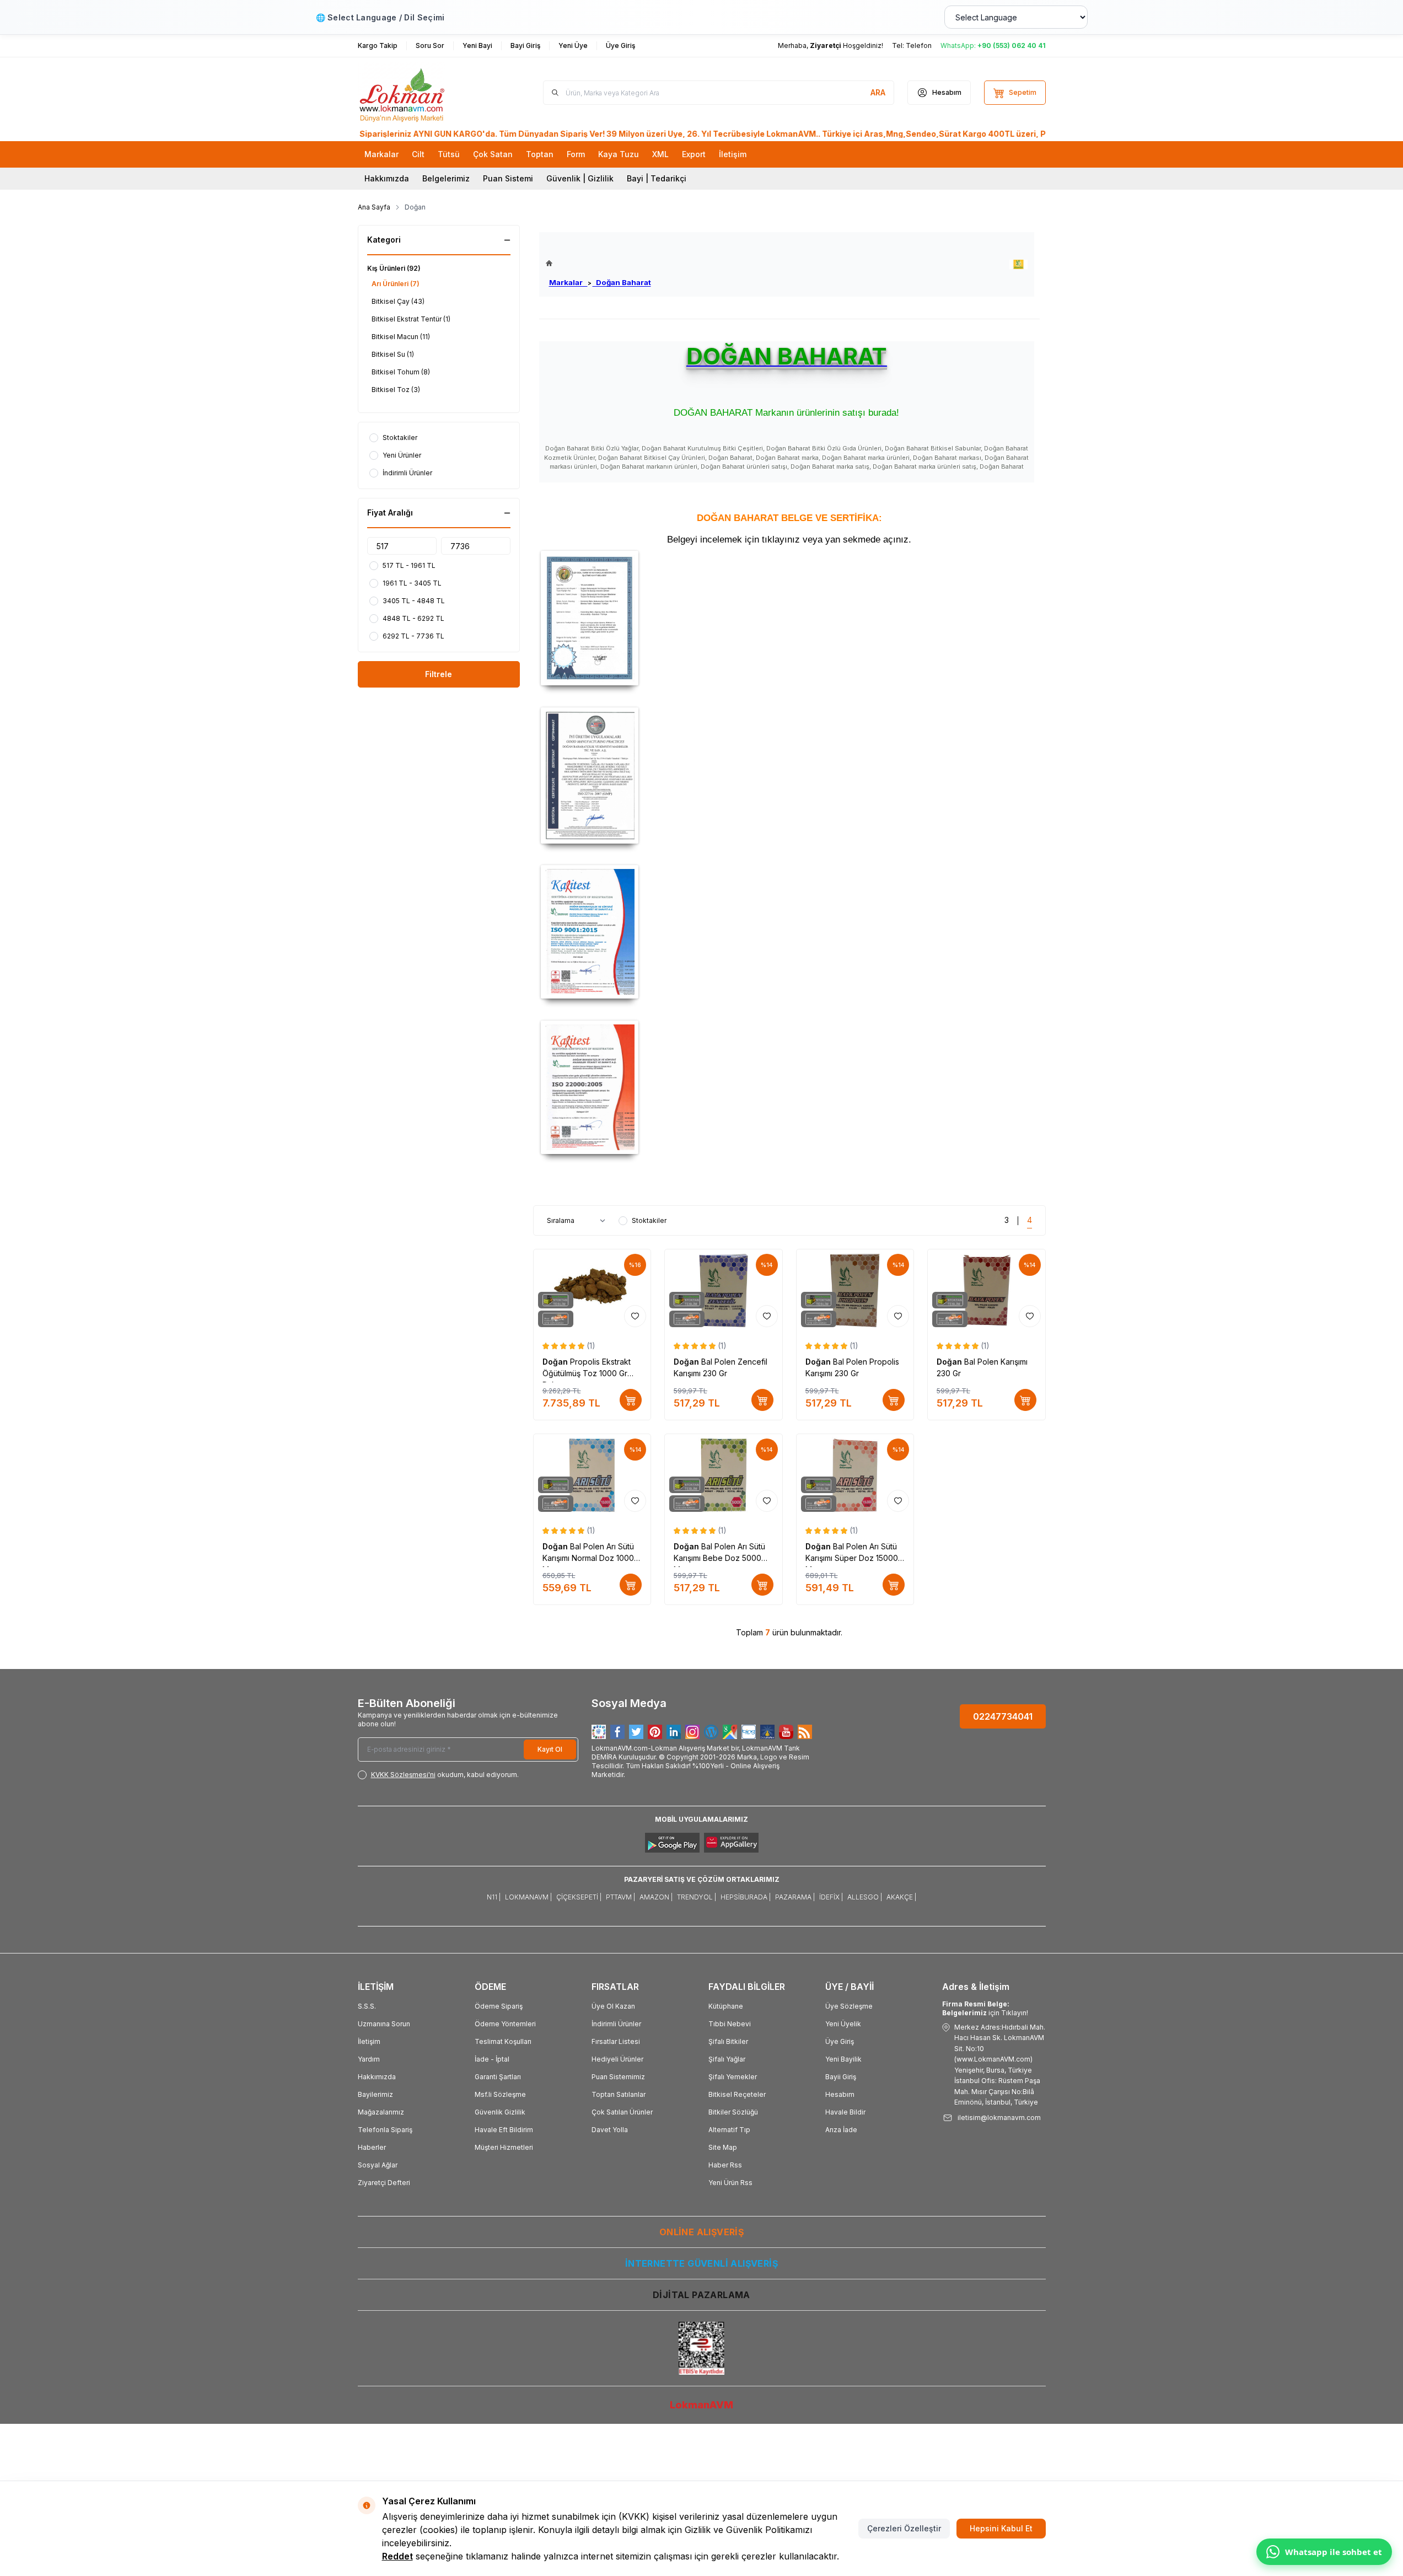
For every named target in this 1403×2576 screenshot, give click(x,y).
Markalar (568, 282)
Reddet (397, 2556)
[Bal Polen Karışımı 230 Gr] (987, 1290)
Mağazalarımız (381, 2112)
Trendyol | (697, 1897)
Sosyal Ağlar (378, 2165)
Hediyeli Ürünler (617, 2059)
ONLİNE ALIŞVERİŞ (701, 2232)
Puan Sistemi (508, 178)
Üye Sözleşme (849, 2006)
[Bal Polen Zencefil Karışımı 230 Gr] (724, 1290)
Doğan (556, 1362)
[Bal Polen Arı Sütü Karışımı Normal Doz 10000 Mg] (592, 1475)
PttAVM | (620, 1897)
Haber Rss (725, 2165)
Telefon (919, 45)
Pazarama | (795, 1897)
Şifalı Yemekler (733, 2077)
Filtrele (439, 674)
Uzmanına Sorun (384, 2024)
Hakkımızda (387, 178)
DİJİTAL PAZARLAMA (701, 2295)
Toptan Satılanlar (619, 2094)
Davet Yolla (610, 2130)
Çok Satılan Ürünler (622, 2112)
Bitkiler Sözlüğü (733, 2112)
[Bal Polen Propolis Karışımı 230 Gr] (855, 1290)
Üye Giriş (840, 2041)
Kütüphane (726, 2006)
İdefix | (831, 1897)
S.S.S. (367, 2006)
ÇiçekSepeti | (579, 1897)
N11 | (494, 1897)
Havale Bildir (845, 2112)
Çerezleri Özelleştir (904, 2528)
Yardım (369, 2059)
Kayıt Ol (550, 1749)
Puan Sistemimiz (618, 2077)
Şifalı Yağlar (727, 2059)
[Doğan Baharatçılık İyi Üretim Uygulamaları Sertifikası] (789, 776)
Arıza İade (841, 2130)
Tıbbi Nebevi (730, 2024)
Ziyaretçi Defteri (384, 2183)
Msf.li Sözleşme (500, 2094)
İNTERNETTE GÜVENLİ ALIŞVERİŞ (701, 2263)
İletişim (369, 2041)
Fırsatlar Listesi (616, 2041)
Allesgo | (865, 1897)
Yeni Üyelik (843, 2024)
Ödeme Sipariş (499, 2006)
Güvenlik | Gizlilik (580, 178)
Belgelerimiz (446, 178)
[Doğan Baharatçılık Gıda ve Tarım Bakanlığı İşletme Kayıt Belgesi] (789, 618)
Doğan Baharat (622, 282)
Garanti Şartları (498, 2077)
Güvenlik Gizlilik (500, 2112)
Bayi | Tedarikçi (657, 178)
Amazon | (656, 1897)
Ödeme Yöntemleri (505, 2024)
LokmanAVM (701, 2405)
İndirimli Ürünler (616, 2024)
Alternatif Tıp (729, 2130)
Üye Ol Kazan (613, 2006)
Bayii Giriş (841, 2077)
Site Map (723, 2147)
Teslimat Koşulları (503, 2041)
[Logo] (424, 93)
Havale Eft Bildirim (504, 2130)
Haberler (372, 2147)
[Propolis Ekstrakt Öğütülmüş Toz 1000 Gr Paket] (592, 1290)
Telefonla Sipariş (385, 2130)
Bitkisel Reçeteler (737, 2094)
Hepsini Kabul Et (1001, 2528)
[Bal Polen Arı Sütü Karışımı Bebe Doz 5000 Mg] (724, 1475)
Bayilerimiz (375, 2094)
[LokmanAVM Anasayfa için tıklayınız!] (598, 263)
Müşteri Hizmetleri (504, 2147)
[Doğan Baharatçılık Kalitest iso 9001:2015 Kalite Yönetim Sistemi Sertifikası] (789, 932)
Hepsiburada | (746, 1897)
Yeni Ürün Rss (730, 2183)
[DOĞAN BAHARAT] (1018, 264)
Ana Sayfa (374, 207)
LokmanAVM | (528, 1897)
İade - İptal (492, 2059)
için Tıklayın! (985, 2008)
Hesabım (840, 2094)
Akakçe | (901, 1897)
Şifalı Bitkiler (728, 2041)
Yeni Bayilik (843, 2059)
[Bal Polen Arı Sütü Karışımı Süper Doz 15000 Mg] (855, 1475)
